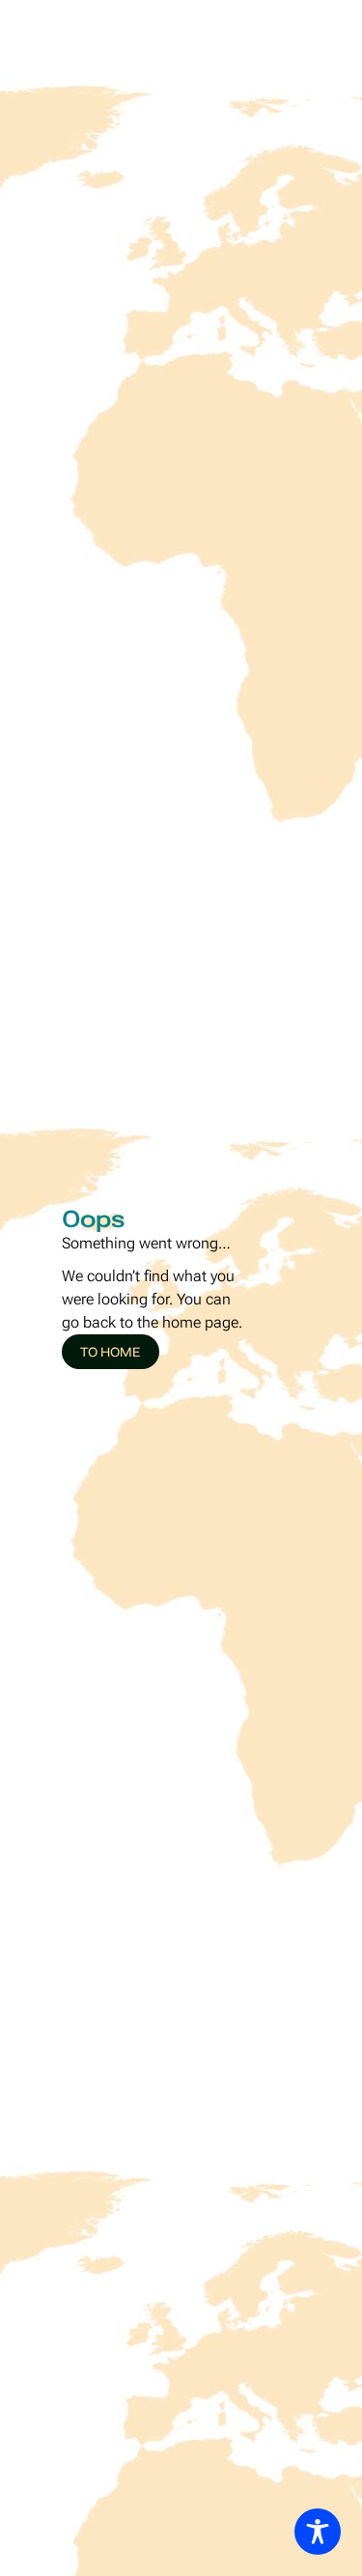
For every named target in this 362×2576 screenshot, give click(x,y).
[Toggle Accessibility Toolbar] (318, 2532)
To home (110, 1352)
